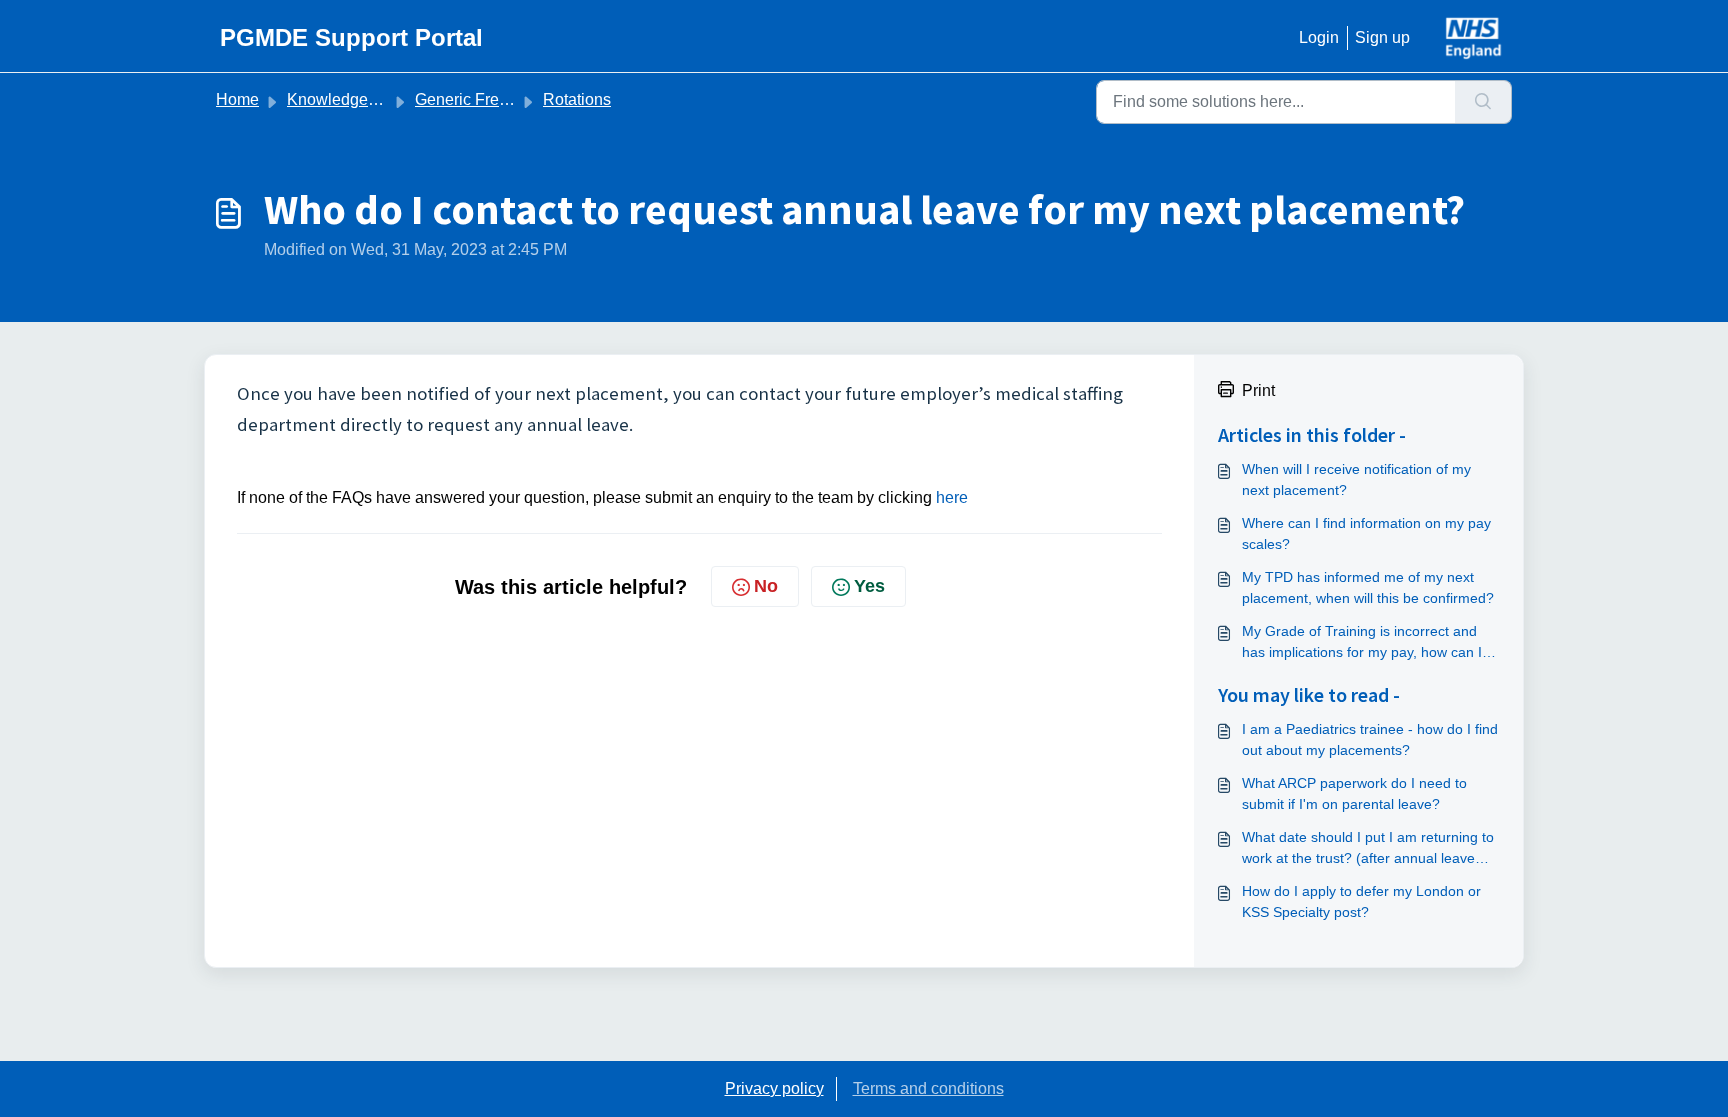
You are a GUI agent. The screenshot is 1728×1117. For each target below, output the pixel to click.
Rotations (577, 99)
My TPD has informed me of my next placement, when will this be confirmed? (1368, 587)
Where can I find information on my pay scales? (1366, 533)
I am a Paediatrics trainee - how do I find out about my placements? (1370, 739)
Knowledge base (347, 99)
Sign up (1382, 37)
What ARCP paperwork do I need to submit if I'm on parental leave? (1354, 793)
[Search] (1483, 102)
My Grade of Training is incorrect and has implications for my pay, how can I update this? (1362, 643)
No (766, 586)
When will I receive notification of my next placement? (1356, 479)
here (952, 497)
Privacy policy (774, 1088)
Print (1258, 390)
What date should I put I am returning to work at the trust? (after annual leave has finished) (1368, 849)
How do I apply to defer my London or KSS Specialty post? (1361, 901)
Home (237, 99)
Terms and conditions (928, 1088)
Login (1319, 37)
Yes (869, 586)
